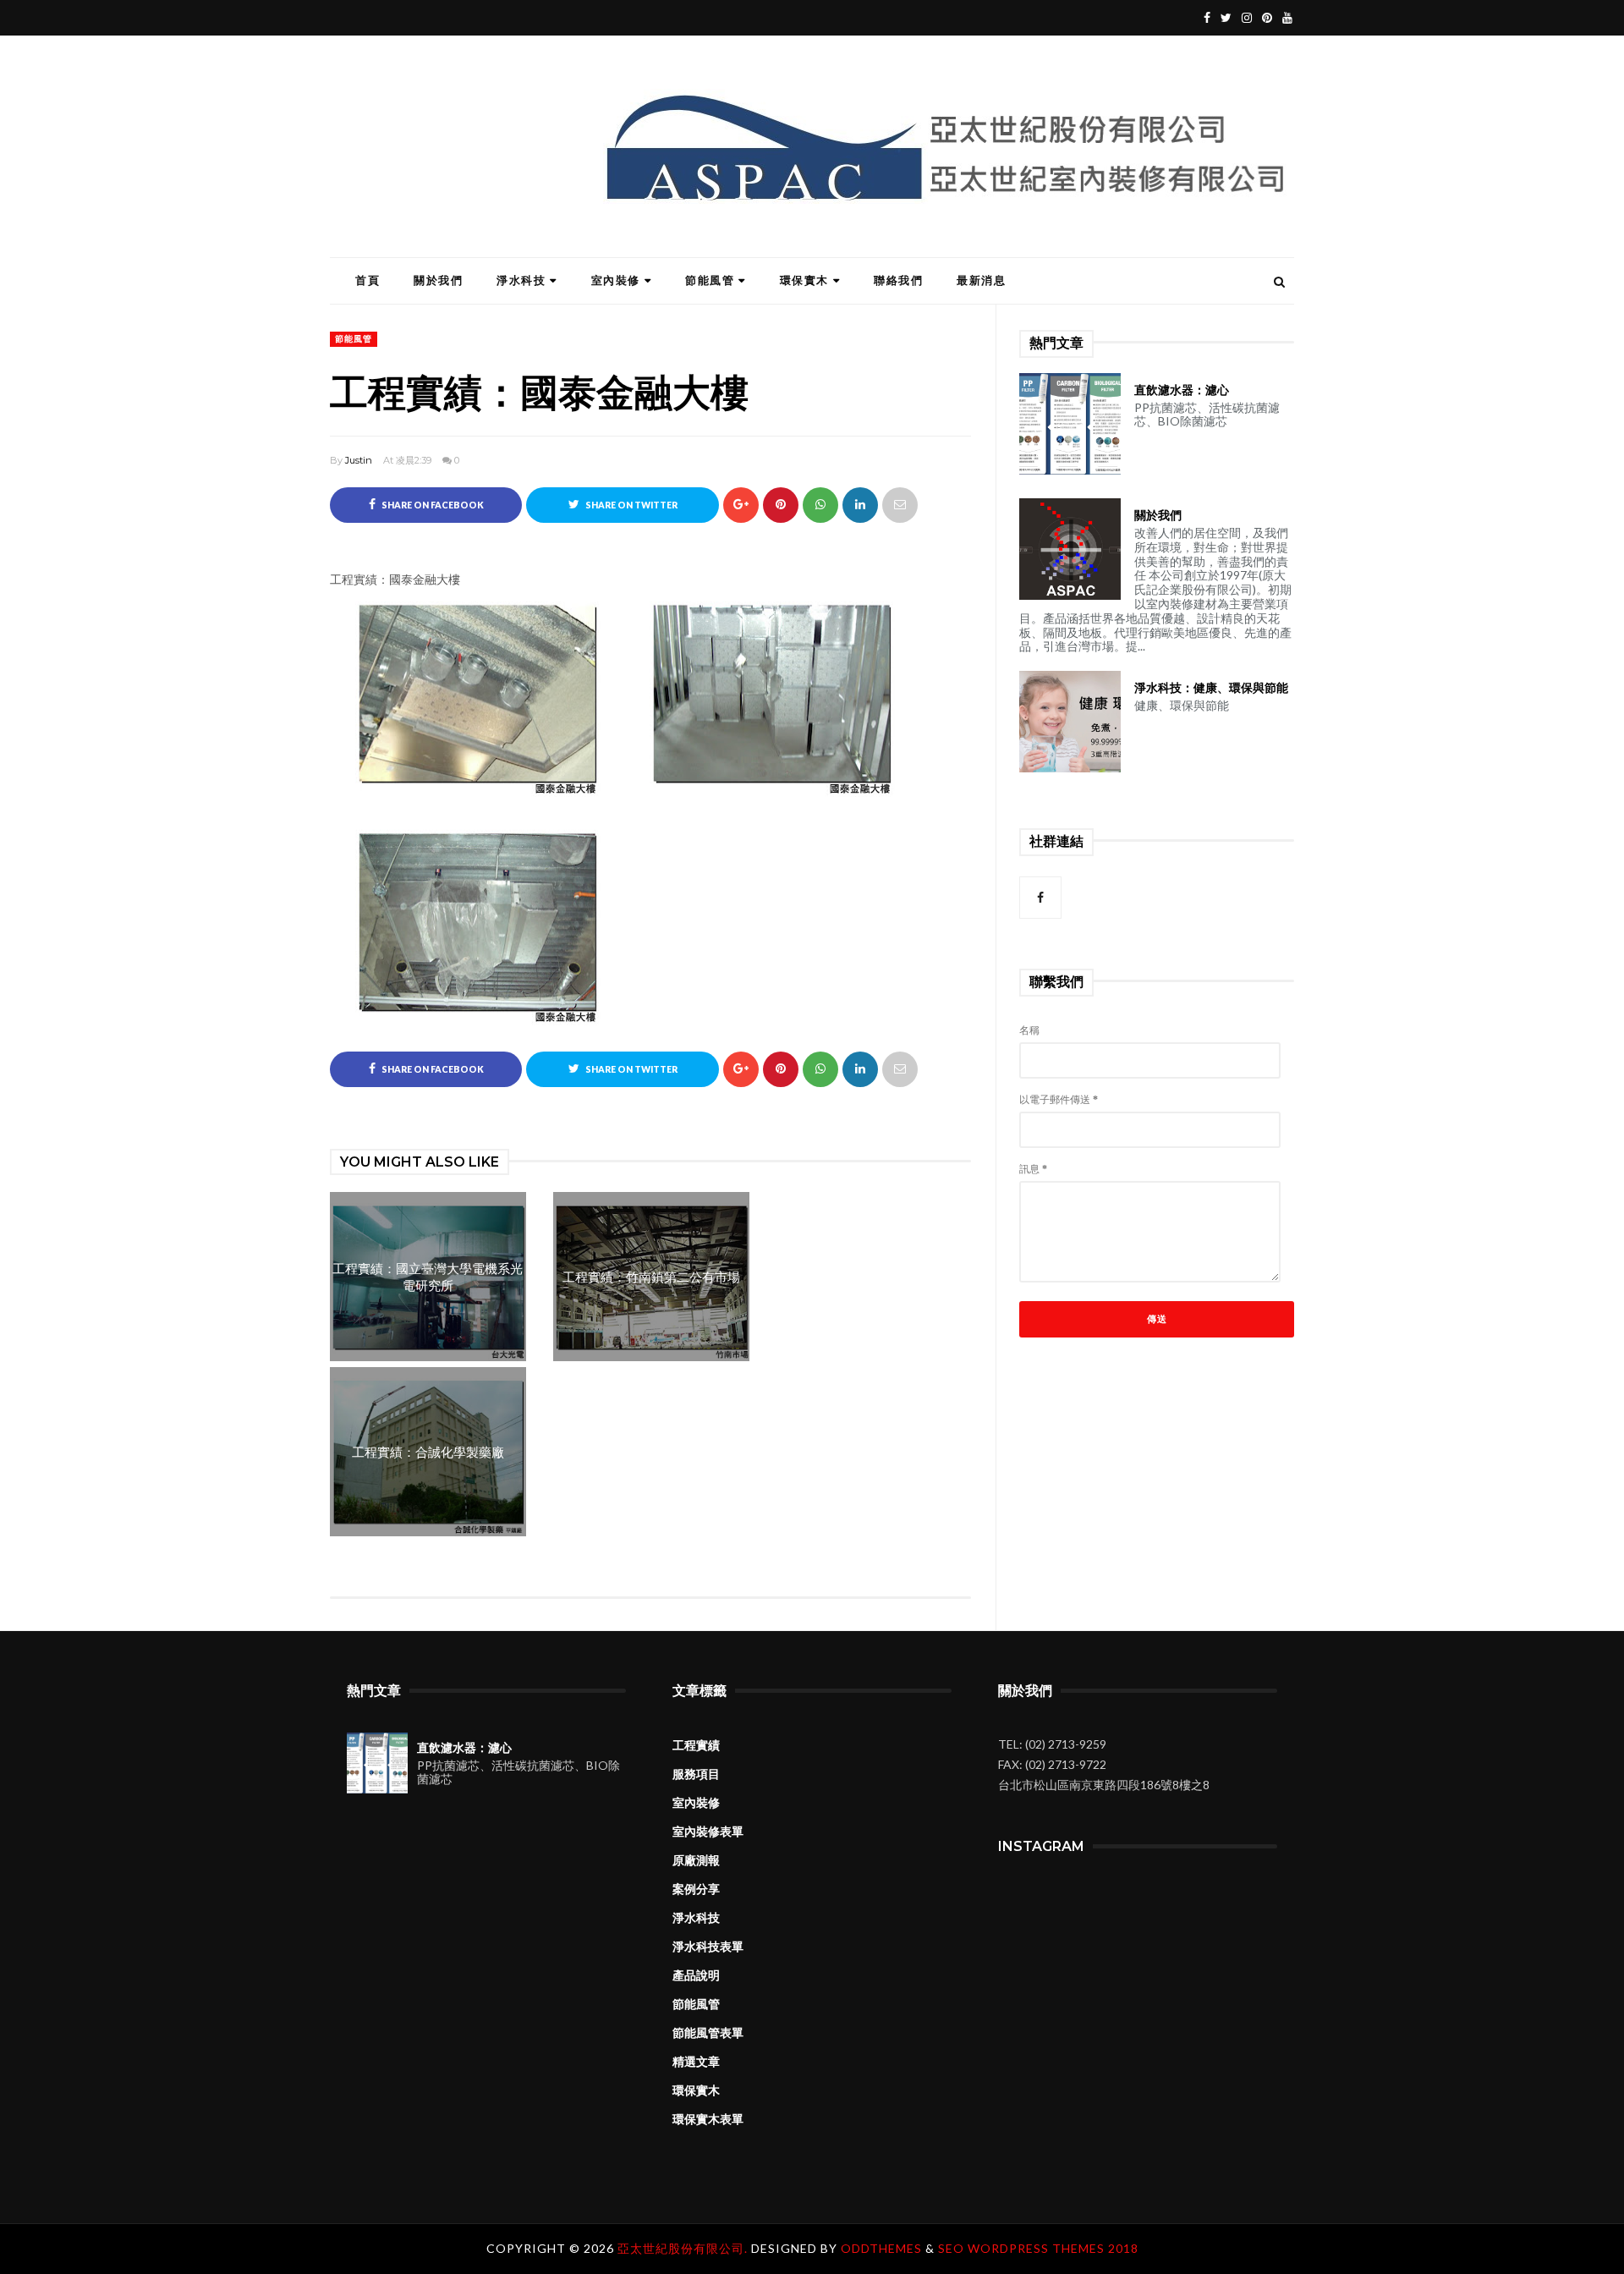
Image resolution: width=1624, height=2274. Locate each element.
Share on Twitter (631, 505)
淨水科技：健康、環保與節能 (1211, 688)
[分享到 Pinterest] (900, 505)
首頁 (368, 280)
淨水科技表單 (708, 1947)
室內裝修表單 (708, 1832)
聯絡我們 (898, 280)
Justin (359, 460)
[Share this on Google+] (741, 505)
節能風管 (710, 280)
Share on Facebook (432, 505)
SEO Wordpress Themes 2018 (1038, 2248)
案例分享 (696, 1889)
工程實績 (696, 1745)
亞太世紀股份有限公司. (684, 2248)
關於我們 (438, 280)
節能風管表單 (708, 2033)
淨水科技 (521, 280)
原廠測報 (696, 1860)
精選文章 (696, 2062)
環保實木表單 (708, 2119)
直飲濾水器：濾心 (1182, 390)
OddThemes (881, 2248)
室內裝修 (616, 280)
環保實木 (804, 280)
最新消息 (981, 280)
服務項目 (696, 1774)
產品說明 (696, 1975)
